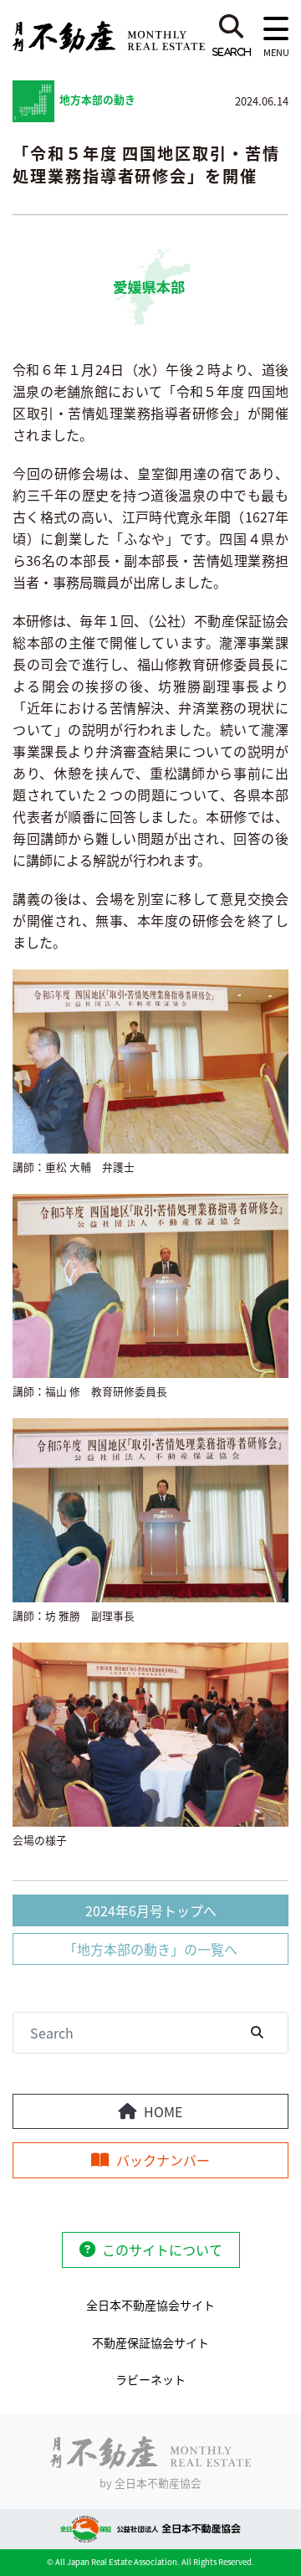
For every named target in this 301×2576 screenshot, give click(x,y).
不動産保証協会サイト (150, 2342)
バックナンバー (163, 2160)
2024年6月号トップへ (151, 1910)
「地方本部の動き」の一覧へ (150, 1949)
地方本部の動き (97, 99)
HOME (163, 2111)
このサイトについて (162, 2250)
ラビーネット (150, 2379)
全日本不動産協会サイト (150, 2305)
